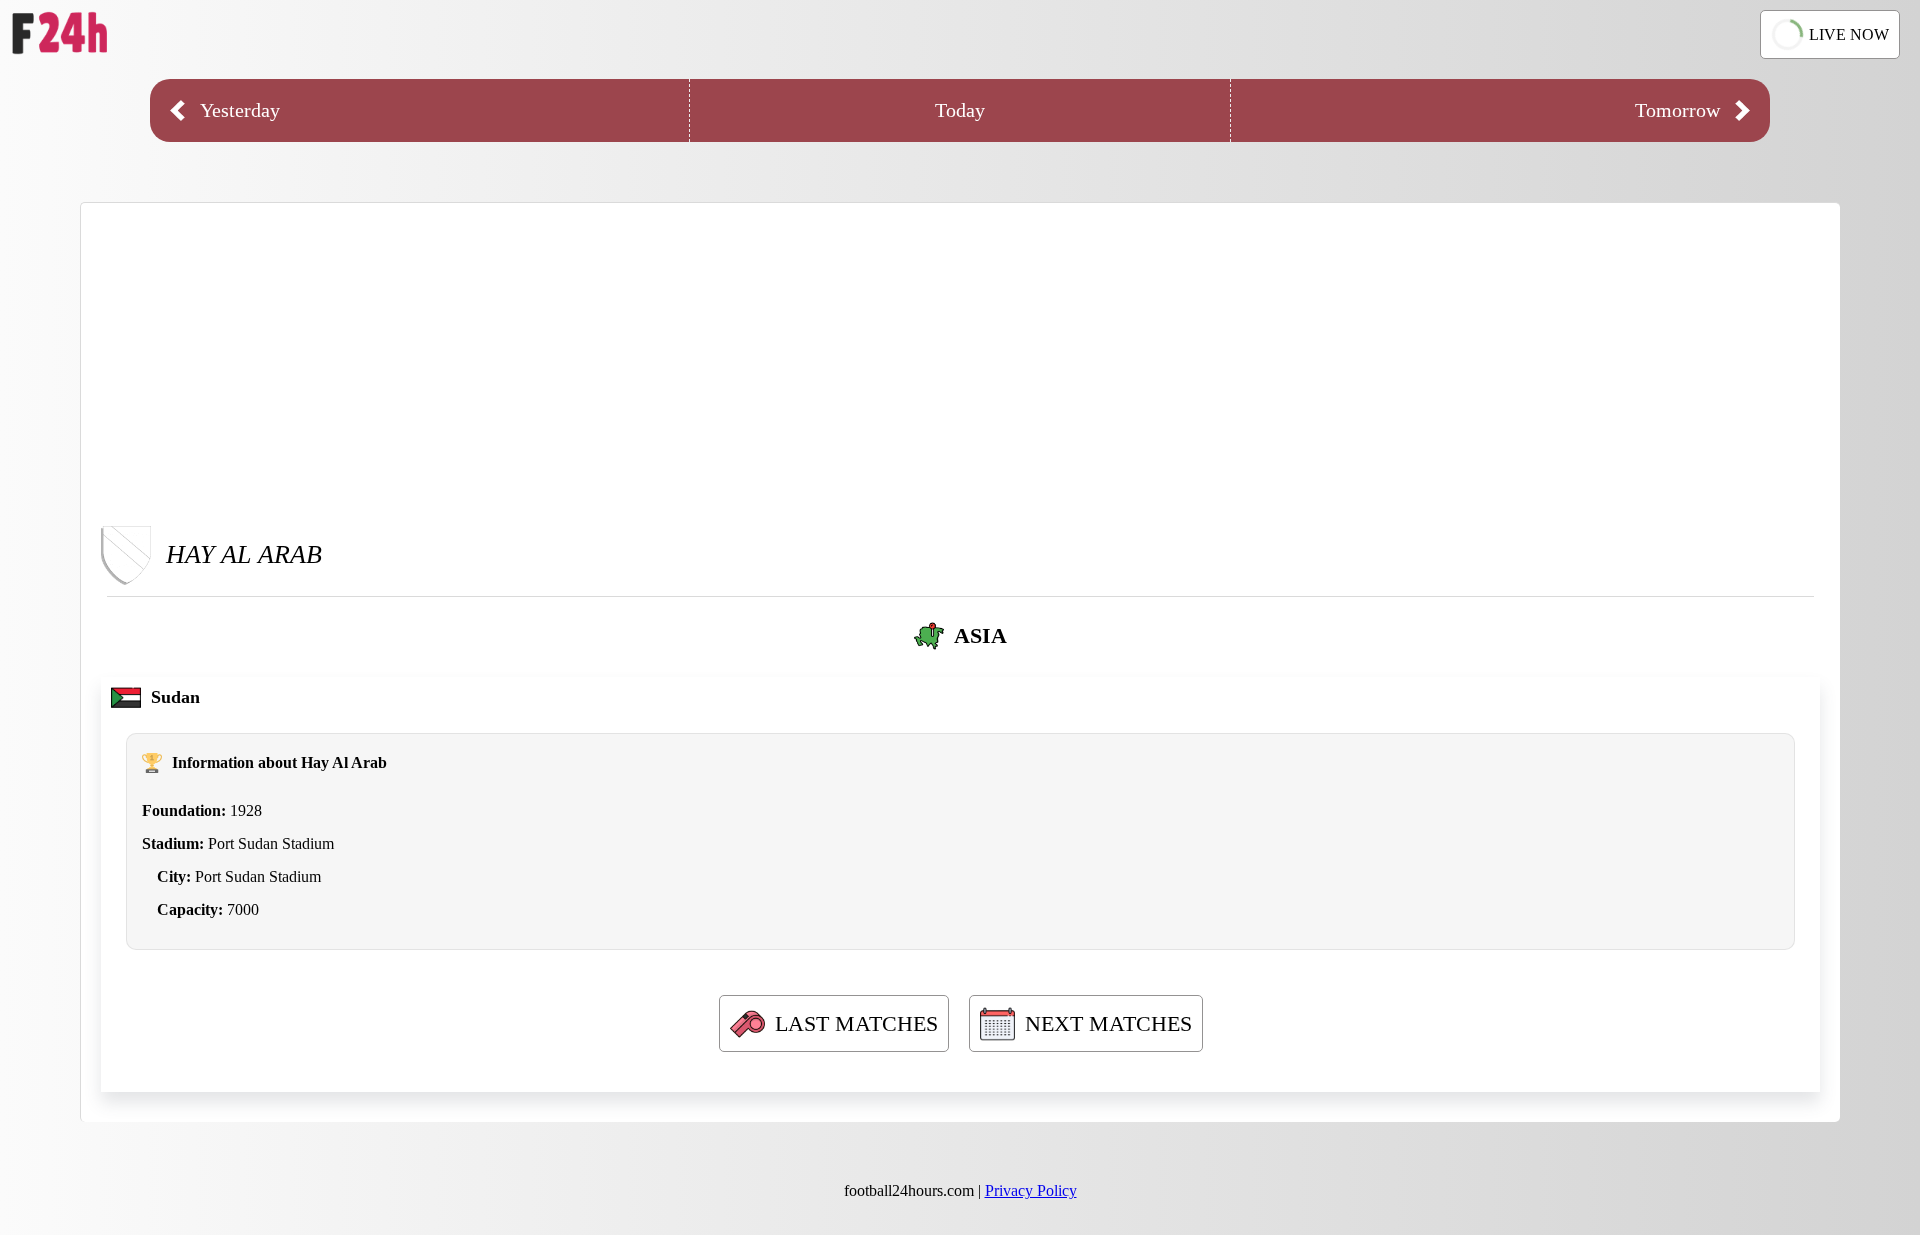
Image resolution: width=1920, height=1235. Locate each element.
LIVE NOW (1849, 34)
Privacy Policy (1031, 1190)
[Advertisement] (961, 363)
